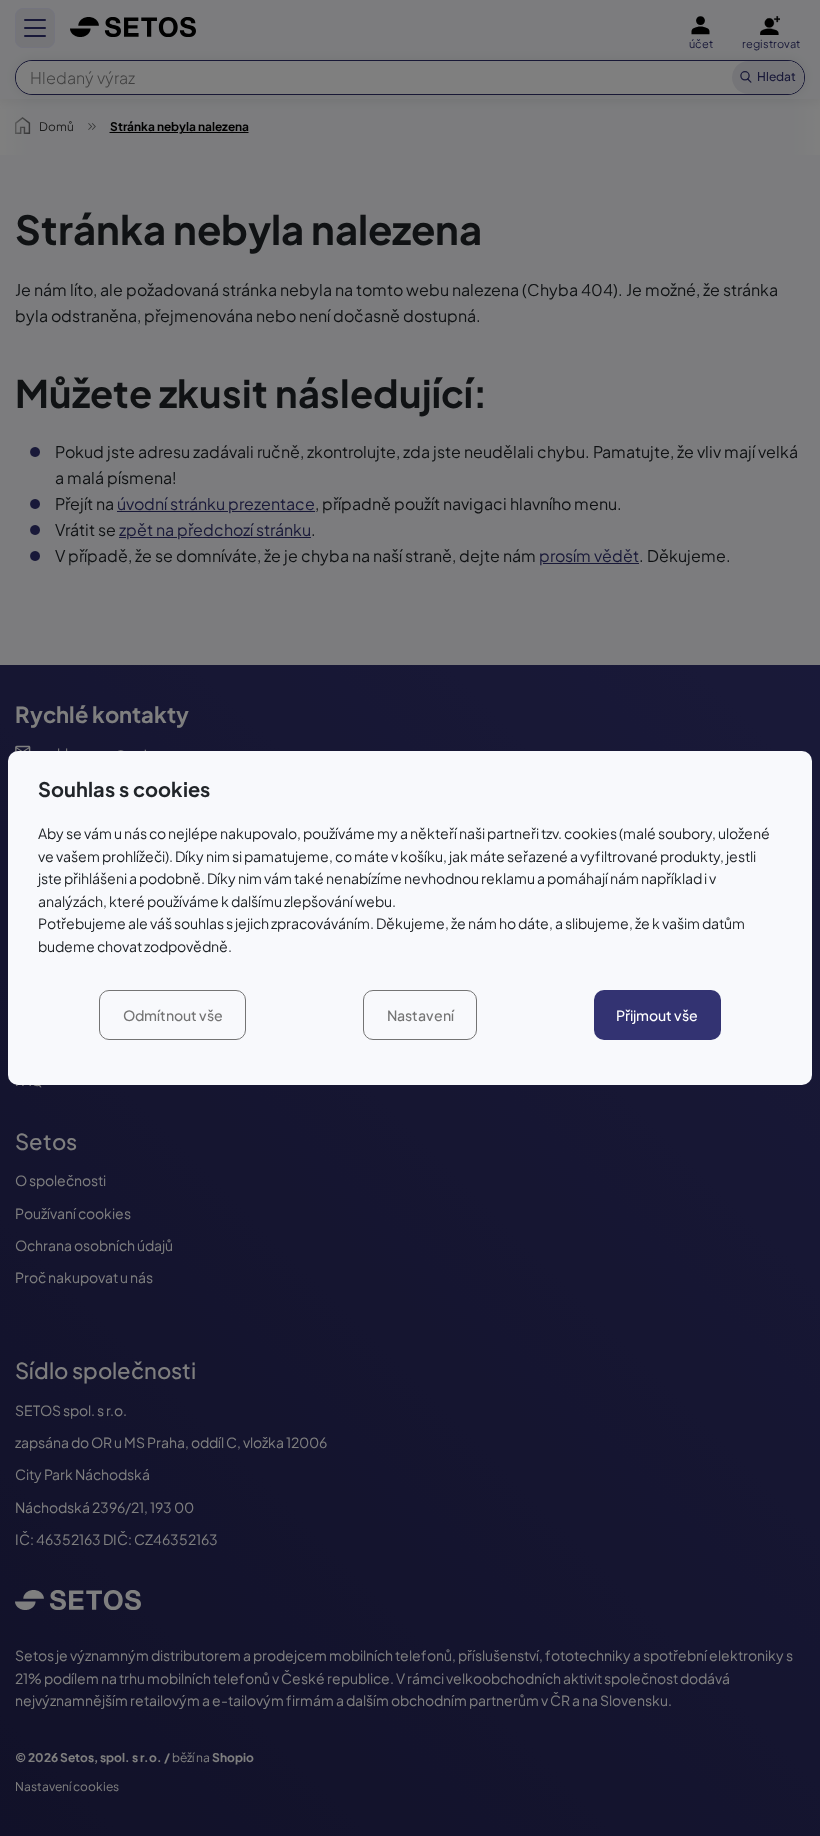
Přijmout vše (657, 1015)
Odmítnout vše (173, 1015)
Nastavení (420, 1015)
